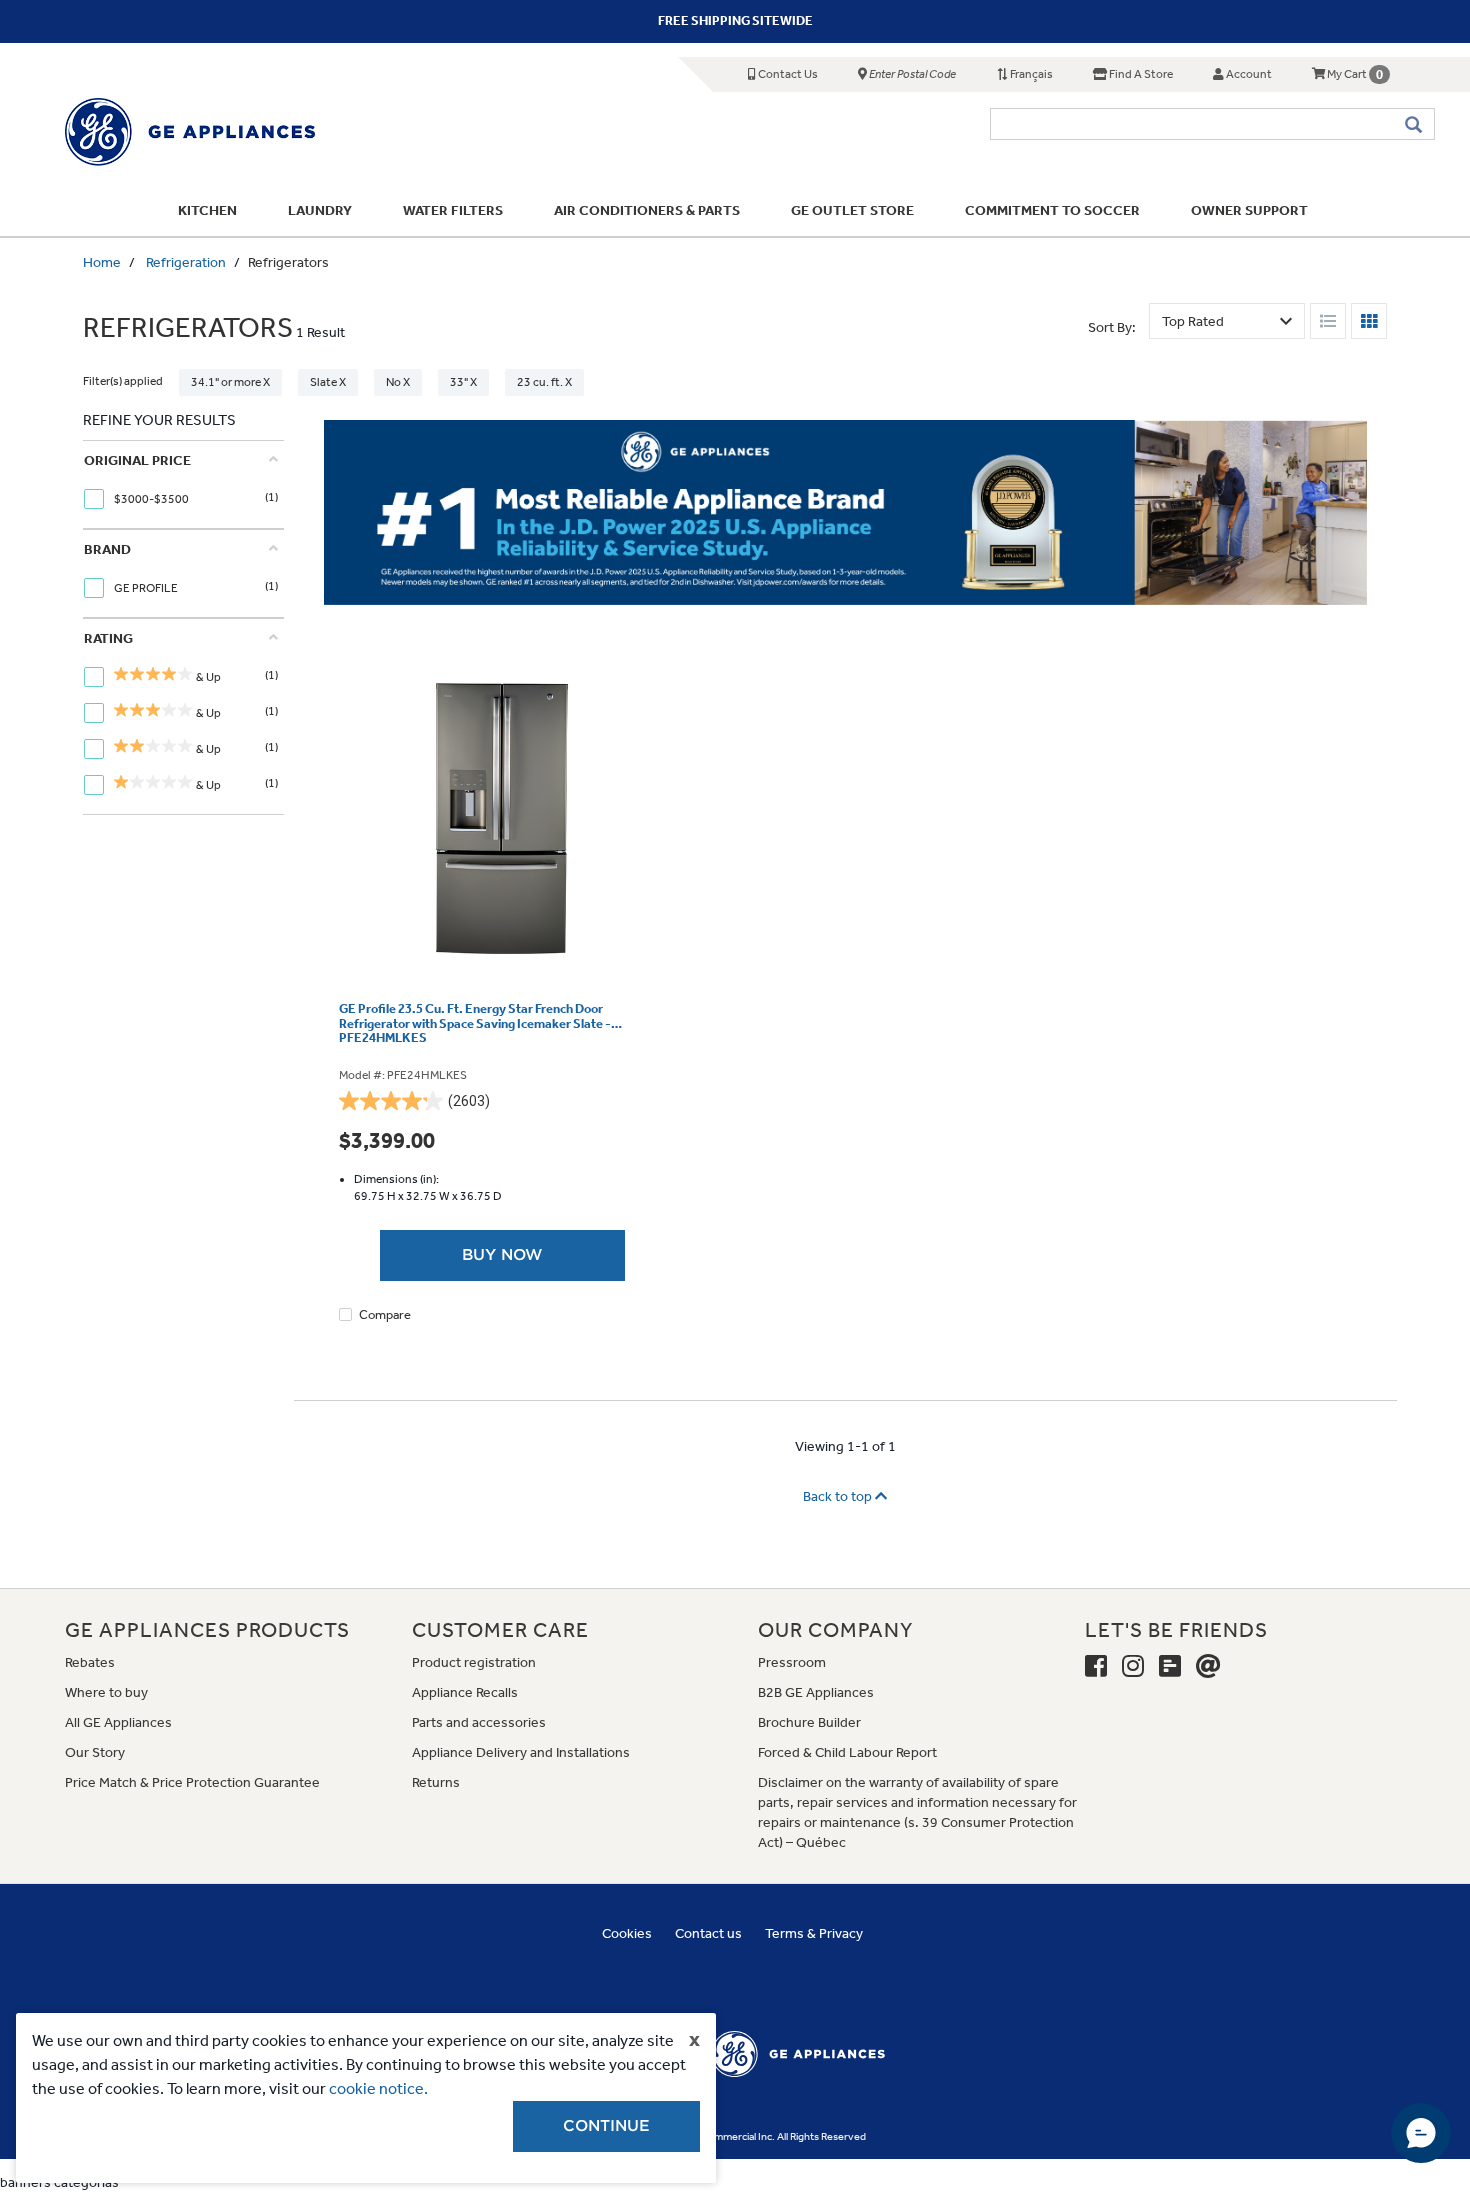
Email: (428, 1094)
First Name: (443, 1031)
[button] (1081, 836)
